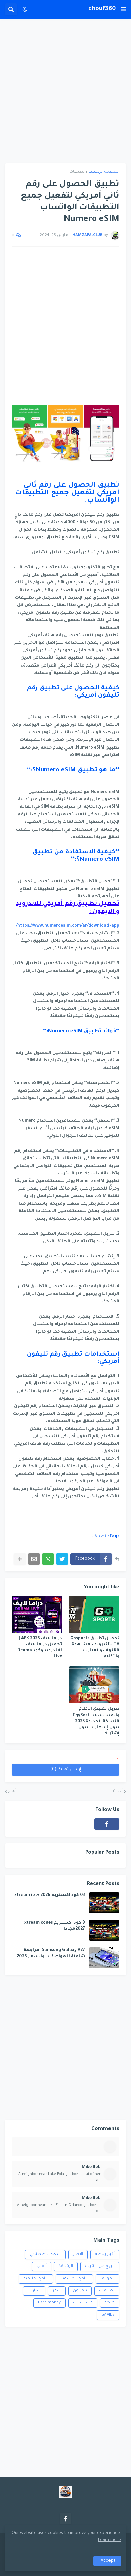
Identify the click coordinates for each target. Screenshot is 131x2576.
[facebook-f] (107, 1824)
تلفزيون (80, 2291)
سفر (57, 2291)
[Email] (34, 1559)
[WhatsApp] (48, 1559)
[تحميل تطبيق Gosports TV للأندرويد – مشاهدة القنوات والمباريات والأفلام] (94, 1614)
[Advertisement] (65, 91)
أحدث (118, 1791)
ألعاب (42, 2267)
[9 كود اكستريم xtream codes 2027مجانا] (104, 1930)
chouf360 (102, 9)
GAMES (108, 2315)
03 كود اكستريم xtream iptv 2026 (50, 1895)
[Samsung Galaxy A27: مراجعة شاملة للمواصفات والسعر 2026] (104, 1958)
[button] (123, 9)
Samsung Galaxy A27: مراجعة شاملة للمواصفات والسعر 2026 (51, 1954)
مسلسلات (83, 2303)
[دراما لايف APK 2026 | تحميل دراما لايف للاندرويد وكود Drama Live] (37, 1614)
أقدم (12, 1791)
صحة (110, 2303)
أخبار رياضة (105, 2255)
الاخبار (78, 2255)
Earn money (49, 2303)
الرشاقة (66, 2267)
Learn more (110, 2540)
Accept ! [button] (107, 2561)
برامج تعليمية (36, 2279)
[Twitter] (62, 1559)
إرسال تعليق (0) (66, 1770)
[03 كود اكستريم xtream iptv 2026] (104, 1903)
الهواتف (107, 2279)
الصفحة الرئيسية (104, 172)
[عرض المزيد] (20, 1559)
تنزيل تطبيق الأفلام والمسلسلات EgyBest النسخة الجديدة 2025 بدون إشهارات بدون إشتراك (96, 1721)
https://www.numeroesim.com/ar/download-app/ (68, 926)
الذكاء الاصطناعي (45, 2255)
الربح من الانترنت (100, 2267)
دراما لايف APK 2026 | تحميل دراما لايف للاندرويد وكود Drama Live (40, 1648)
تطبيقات (77, 172)
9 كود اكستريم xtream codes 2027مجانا (55, 1926)
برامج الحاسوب (74, 2279)
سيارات (34, 2291)
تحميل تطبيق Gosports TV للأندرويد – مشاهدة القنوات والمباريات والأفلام (95, 1648)
